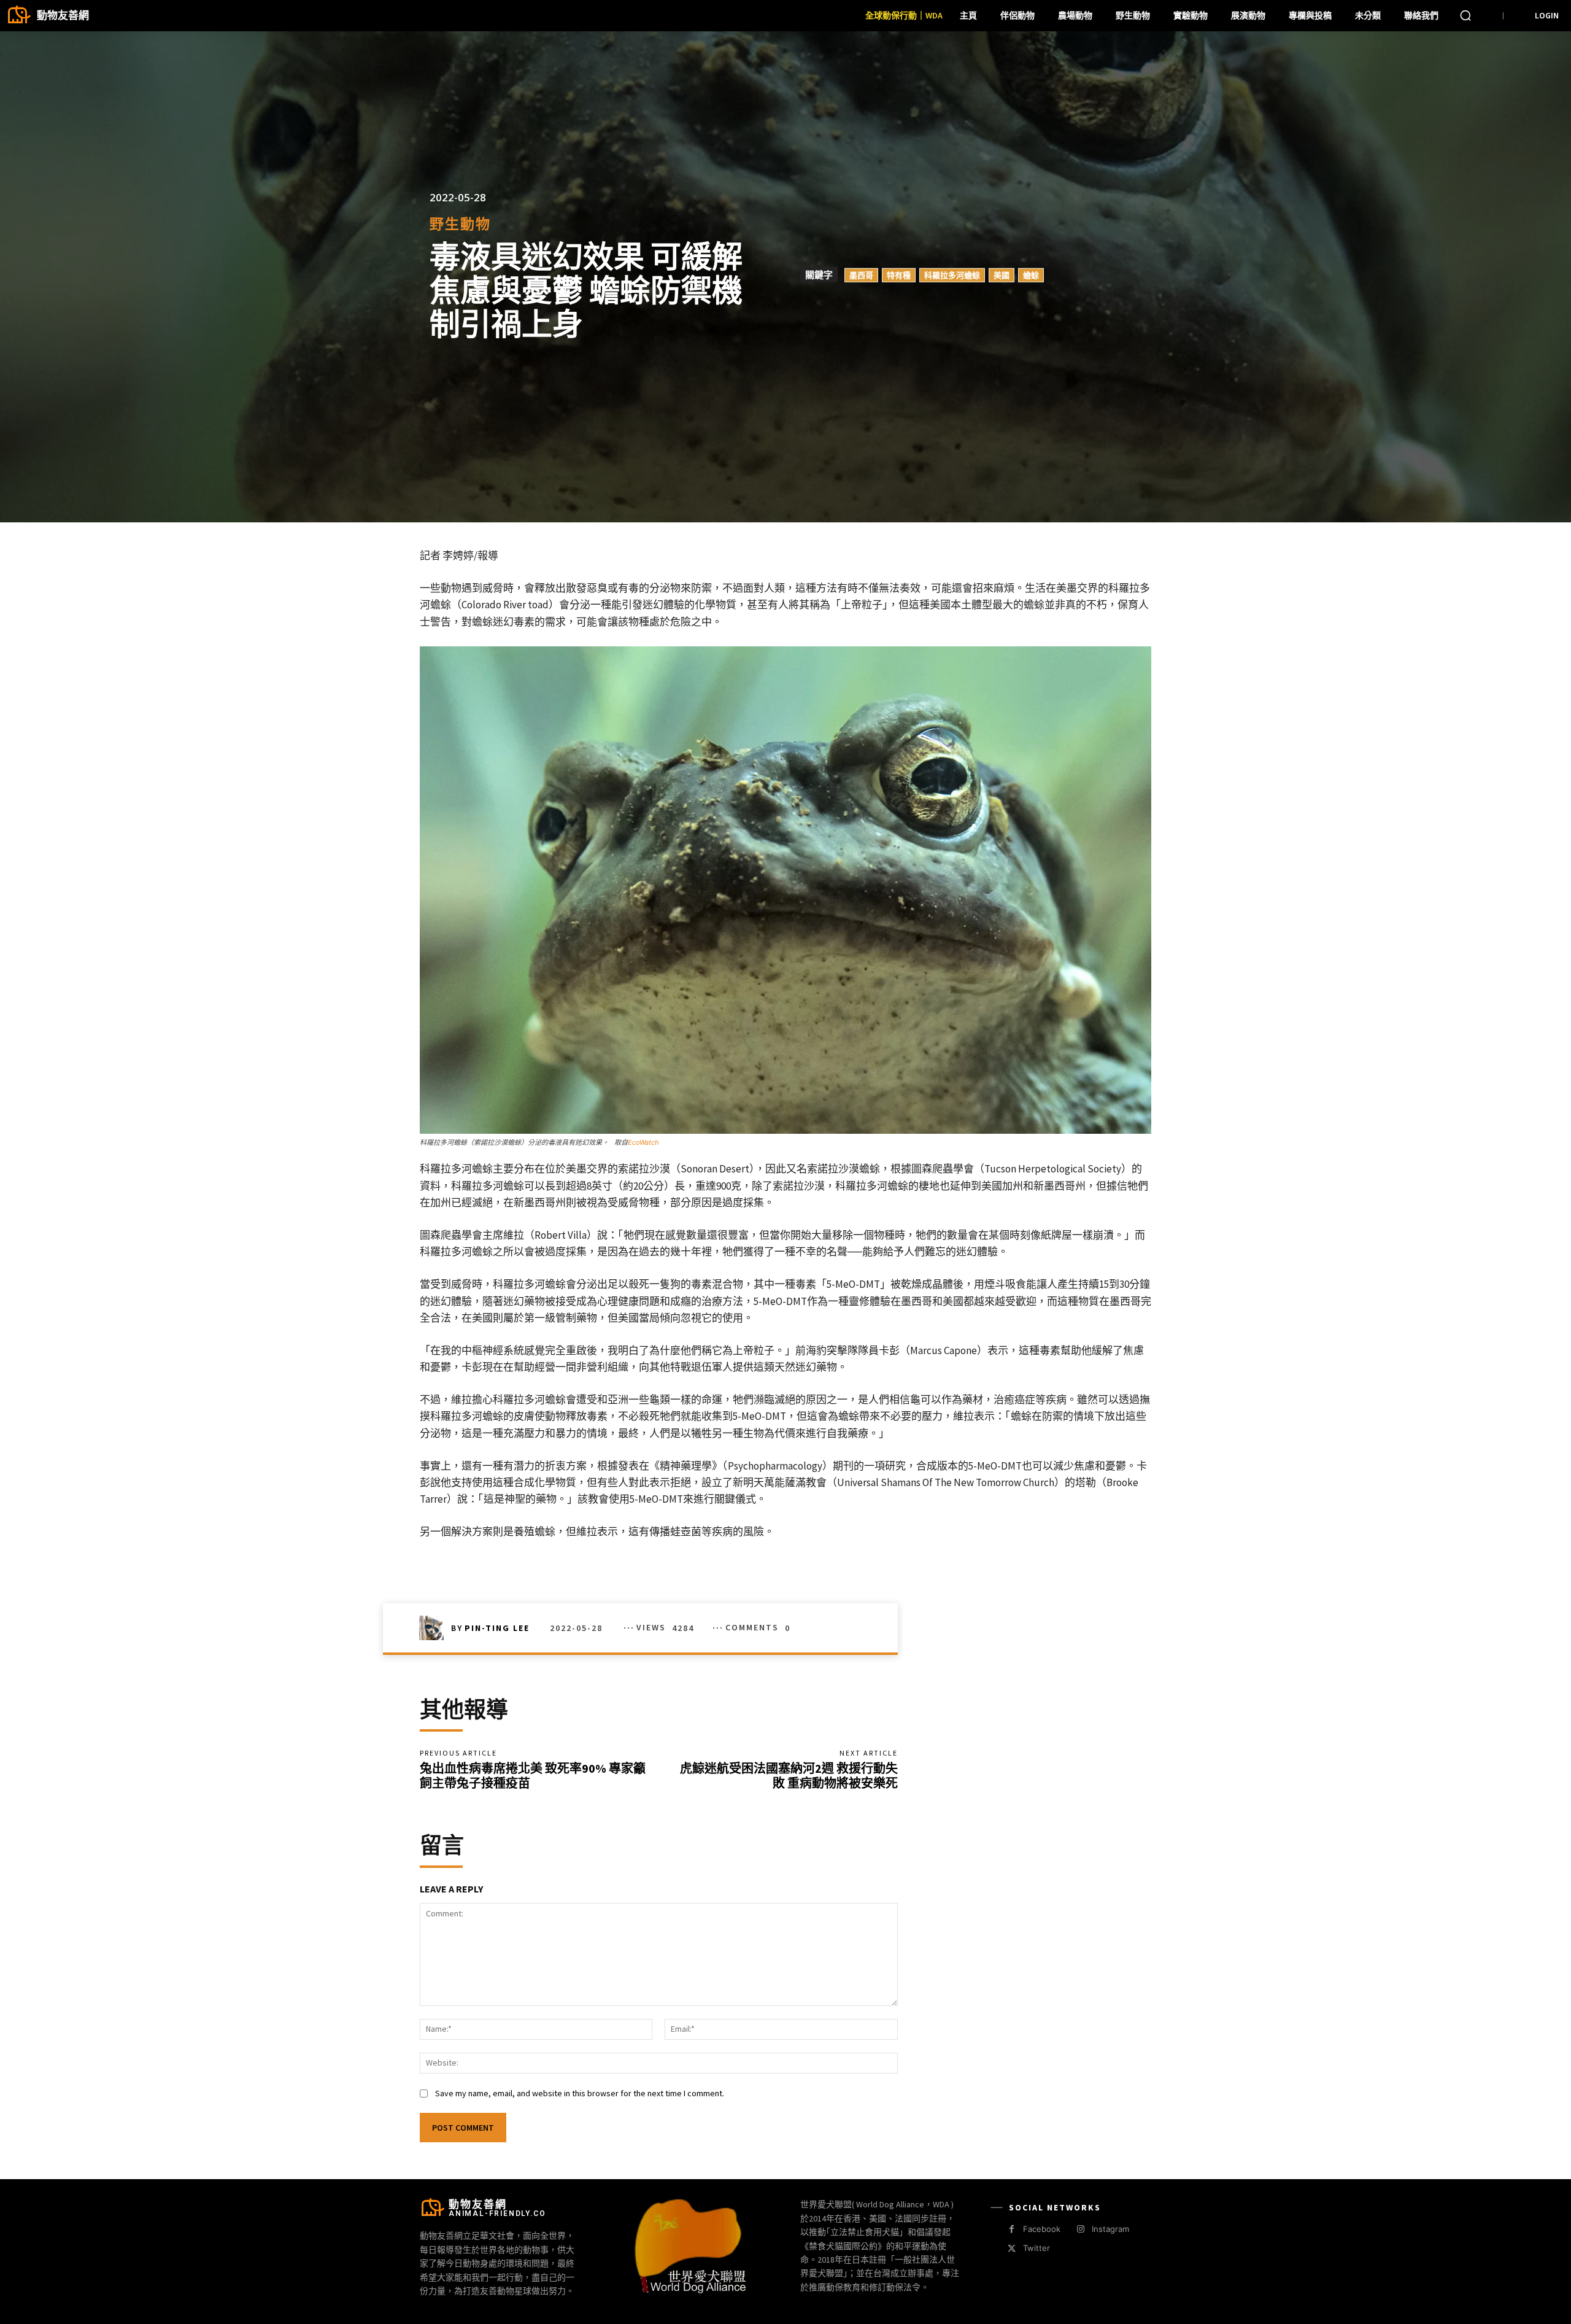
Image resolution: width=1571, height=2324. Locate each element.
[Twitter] (1012, 2249)
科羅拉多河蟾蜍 (952, 275)
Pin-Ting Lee (497, 1628)
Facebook (1042, 2229)
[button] (1465, 15)
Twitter (1036, 2248)
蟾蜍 (1031, 275)
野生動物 (460, 224)
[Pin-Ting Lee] (435, 1628)
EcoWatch (643, 1142)
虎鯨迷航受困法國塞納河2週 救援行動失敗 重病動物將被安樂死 (789, 1776)
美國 (1002, 275)
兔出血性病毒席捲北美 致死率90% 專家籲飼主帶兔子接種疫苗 (533, 1776)
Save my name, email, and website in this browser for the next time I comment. (580, 2093)
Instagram (1110, 2229)
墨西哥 (861, 275)
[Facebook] (1012, 2229)
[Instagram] (1080, 2229)
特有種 (899, 275)
